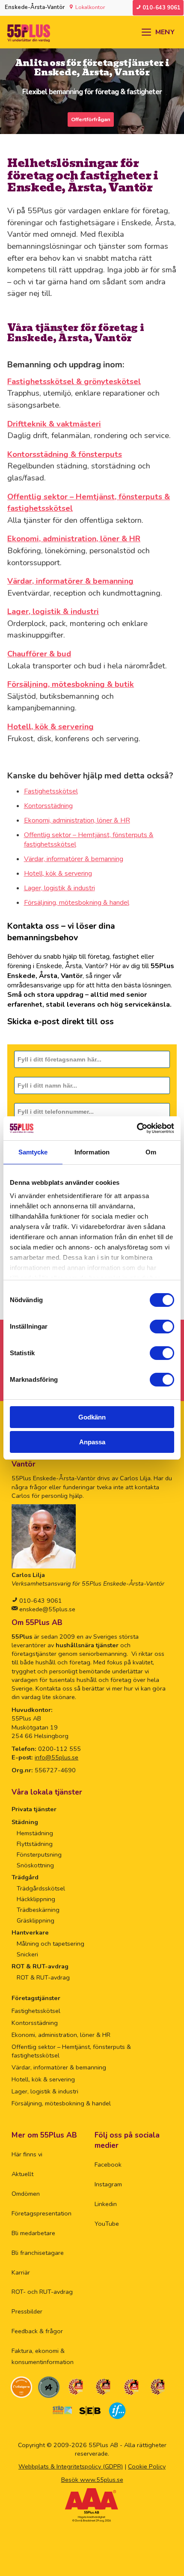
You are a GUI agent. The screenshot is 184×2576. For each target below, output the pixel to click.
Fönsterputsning (39, 1854)
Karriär (21, 2272)
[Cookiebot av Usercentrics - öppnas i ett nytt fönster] (137, 1128)
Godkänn (92, 1417)
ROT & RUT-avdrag (40, 1966)
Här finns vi (27, 2154)
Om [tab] (151, 1152)
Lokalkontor (90, 7)
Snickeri (27, 1954)
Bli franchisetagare (38, 2253)
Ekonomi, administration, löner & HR (77, 820)
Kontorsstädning (48, 806)
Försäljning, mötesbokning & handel (77, 903)
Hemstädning (35, 1833)
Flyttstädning (35, 1844)
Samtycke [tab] (33, 1152)
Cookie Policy (147, 2466)
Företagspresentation (42, 2213)
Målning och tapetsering (50, 1944)
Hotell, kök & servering (58, 874)
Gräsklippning (36, 1920)
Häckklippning (36, 1899)
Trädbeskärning (38, 1910)
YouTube (107, 2224)
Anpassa (92, 1442)
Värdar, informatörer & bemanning (74, 859)
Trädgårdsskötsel (41, 1888)
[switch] (162, 1327)
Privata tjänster (34, 1809)
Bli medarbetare (33, 2233)
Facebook (108, 2165)
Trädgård (25, 1877)
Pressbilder (27, 2311)
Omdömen (26, 2194)
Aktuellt (22, 2174)
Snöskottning (35, 1865)
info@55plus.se (56, 1757)
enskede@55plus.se (46, 1609)
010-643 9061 (40, 1601)
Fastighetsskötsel (51, 791)
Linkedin (106, 2204)
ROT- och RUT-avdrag (42, 2292)
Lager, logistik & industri (59, 888)
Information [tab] (92, 1152)
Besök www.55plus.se (92, 2480)
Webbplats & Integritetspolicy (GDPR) (71, 2466)
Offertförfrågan (91, 119)
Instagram (108, 2184)
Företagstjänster (36, 1998)
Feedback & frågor (37, 2331)
